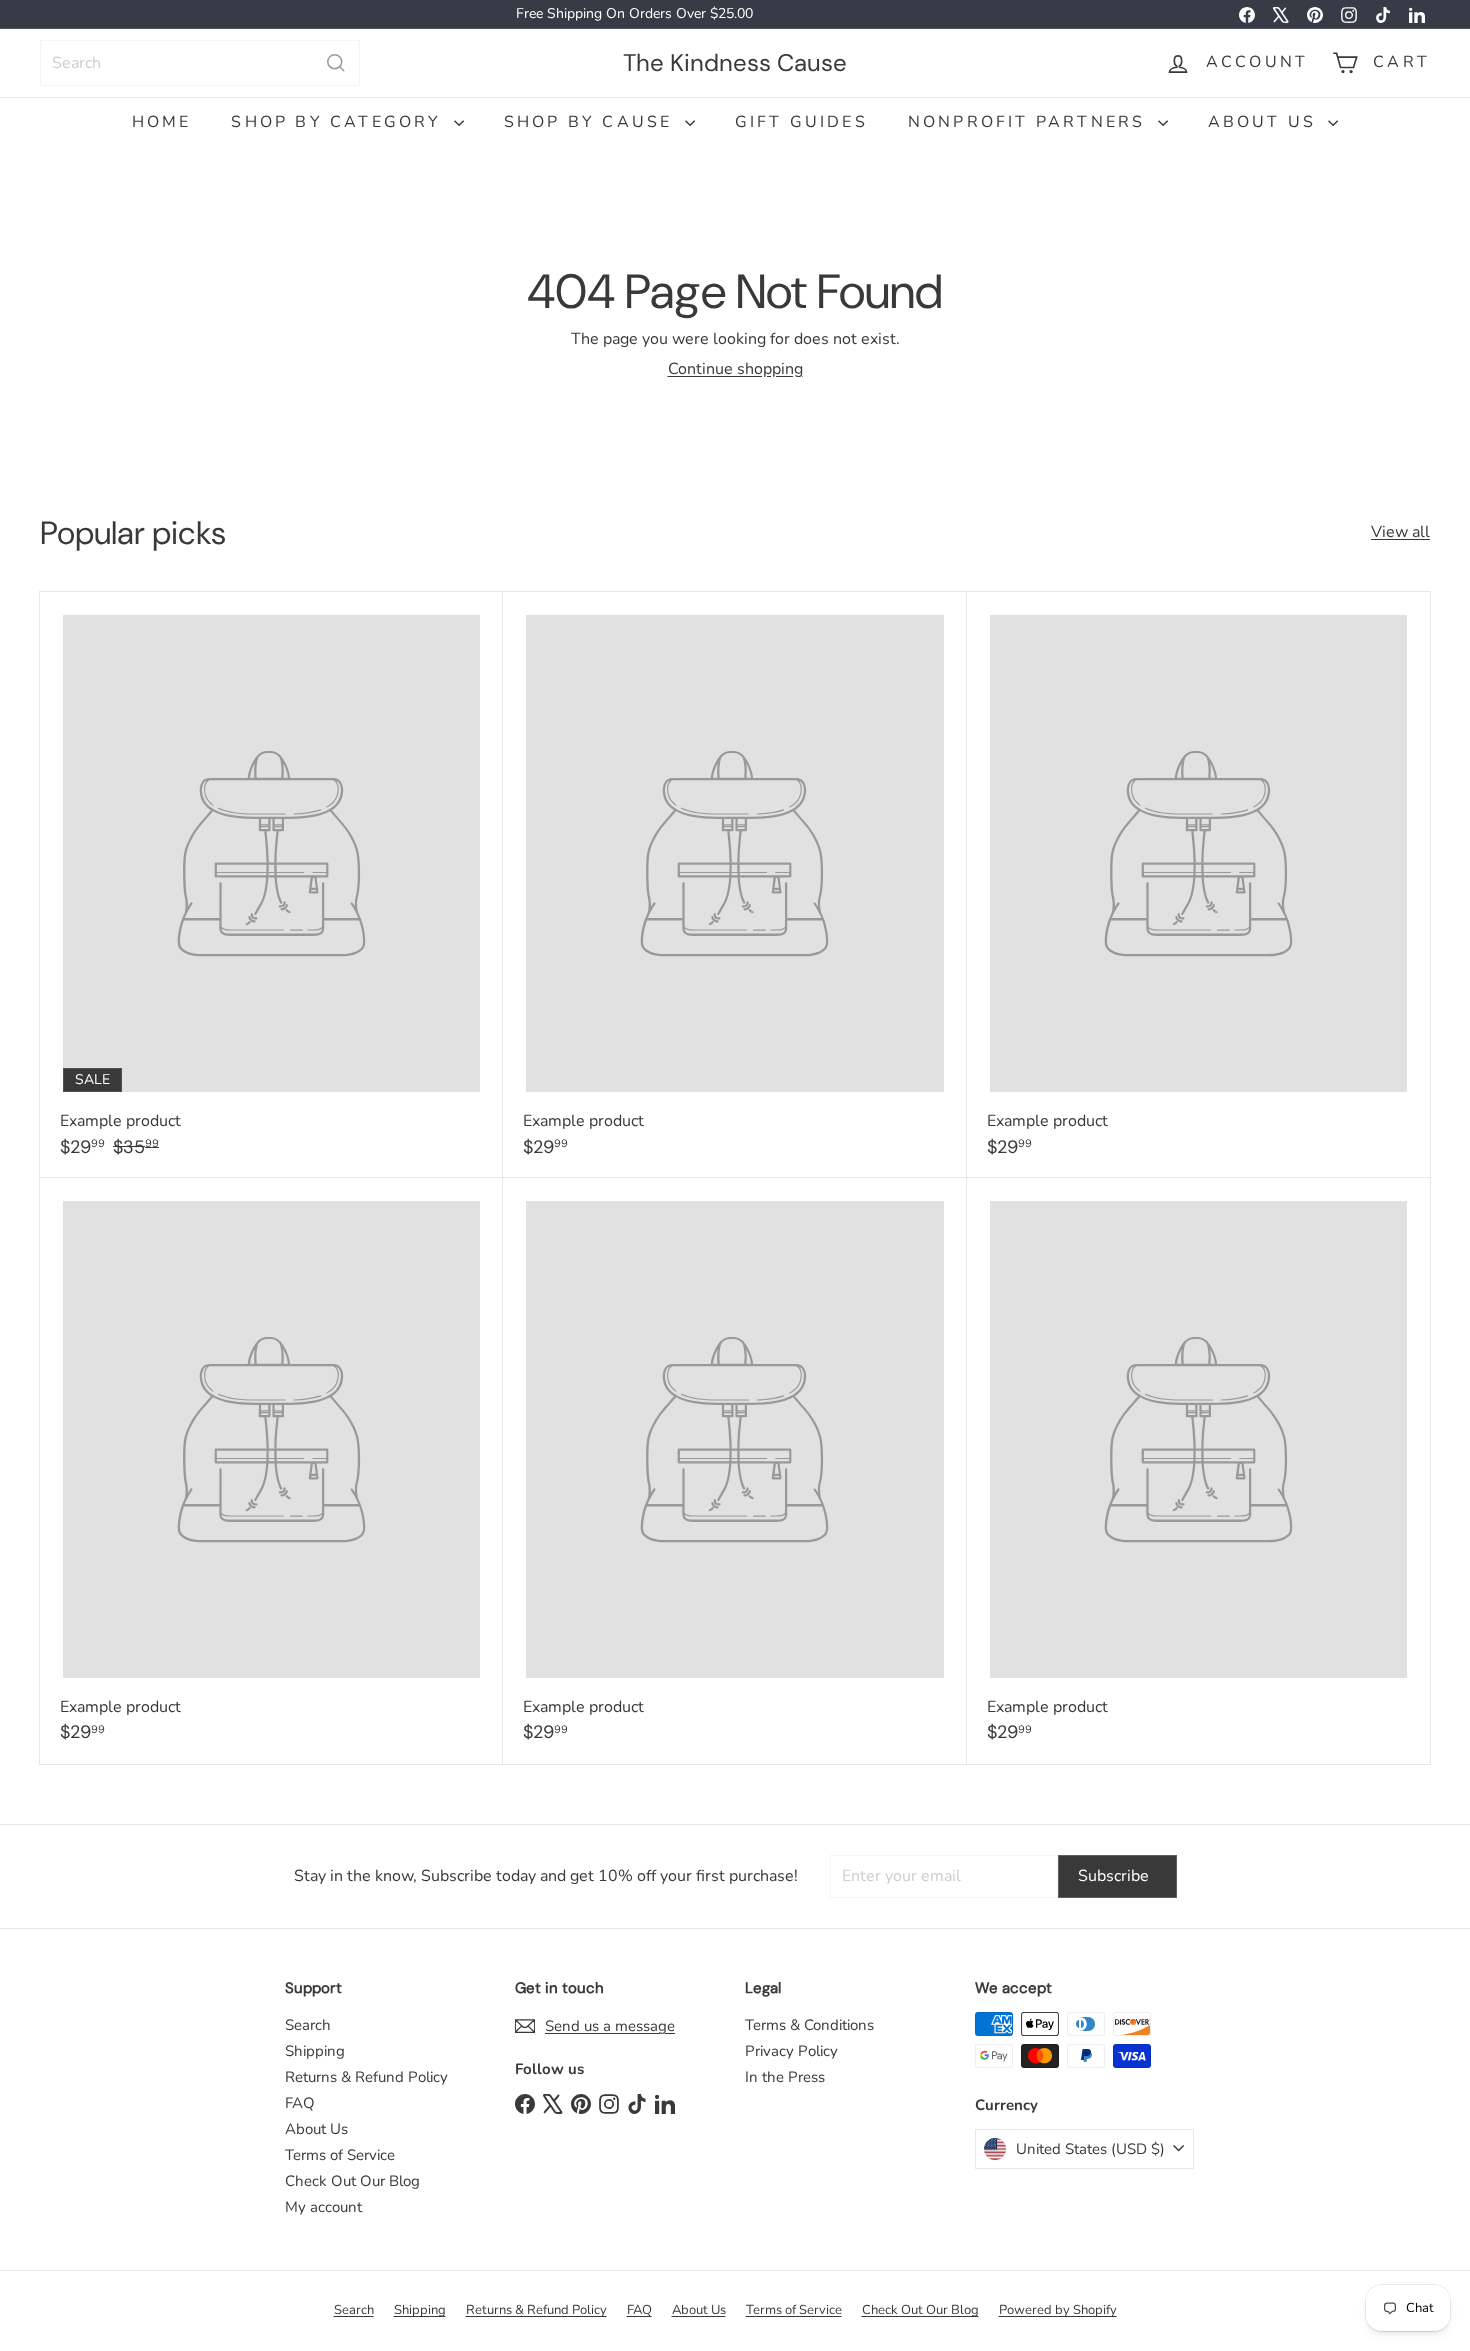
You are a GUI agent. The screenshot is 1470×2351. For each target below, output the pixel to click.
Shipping (315, 2051)
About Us (1266, 122)
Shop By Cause (592, 122)
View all (1400, 532)
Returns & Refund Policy (366, 2077)
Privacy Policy (791, 2051)
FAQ (300, 2103)
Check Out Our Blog (352, 2181)
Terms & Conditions (809, 2025)
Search (308, 2025)
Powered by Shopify (1058, 2310)
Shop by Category (339, 122)
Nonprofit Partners (1030, 122)
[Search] (336, 63)
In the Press (785, 2077)
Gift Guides (801, 122)
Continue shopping (735, 369)
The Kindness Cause (735, 61)
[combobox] (200, 63)
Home (162, 122)
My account (323, 2207)
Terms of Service (340, 2155)
